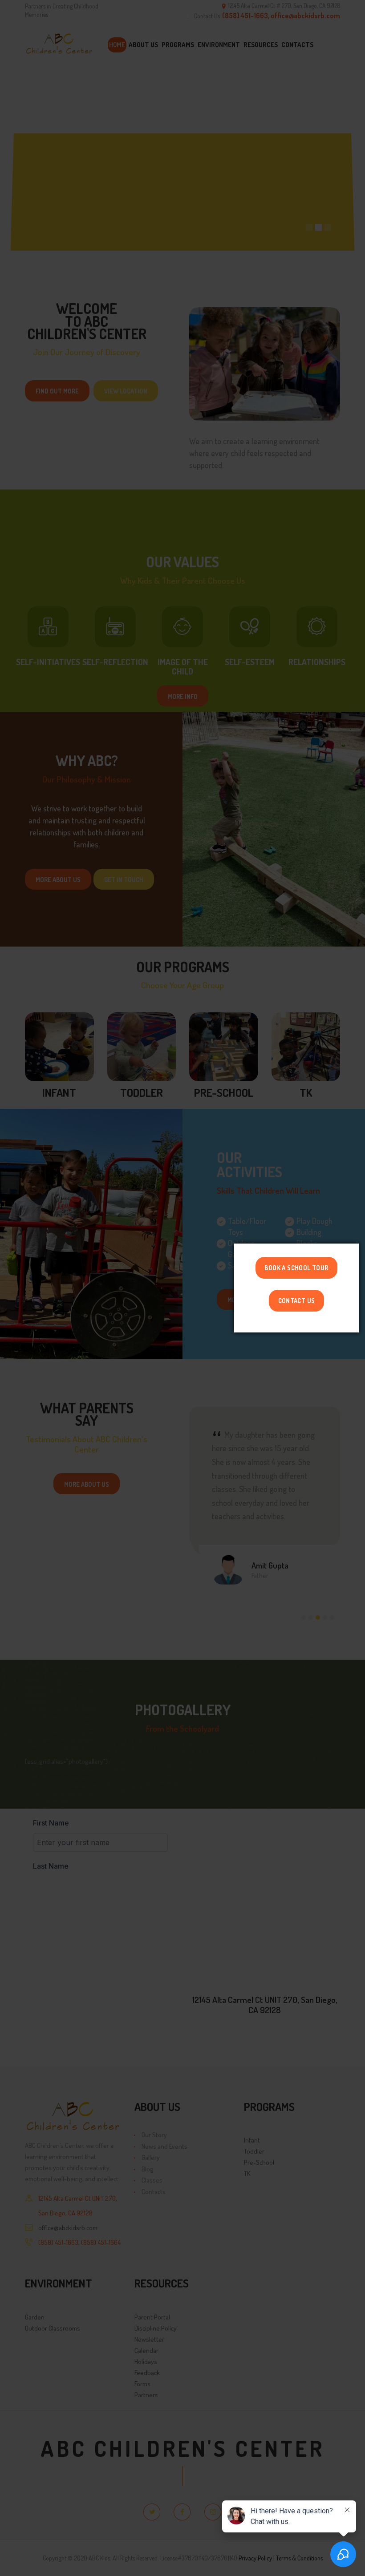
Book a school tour (296, 1268)
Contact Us (297, 1300)
